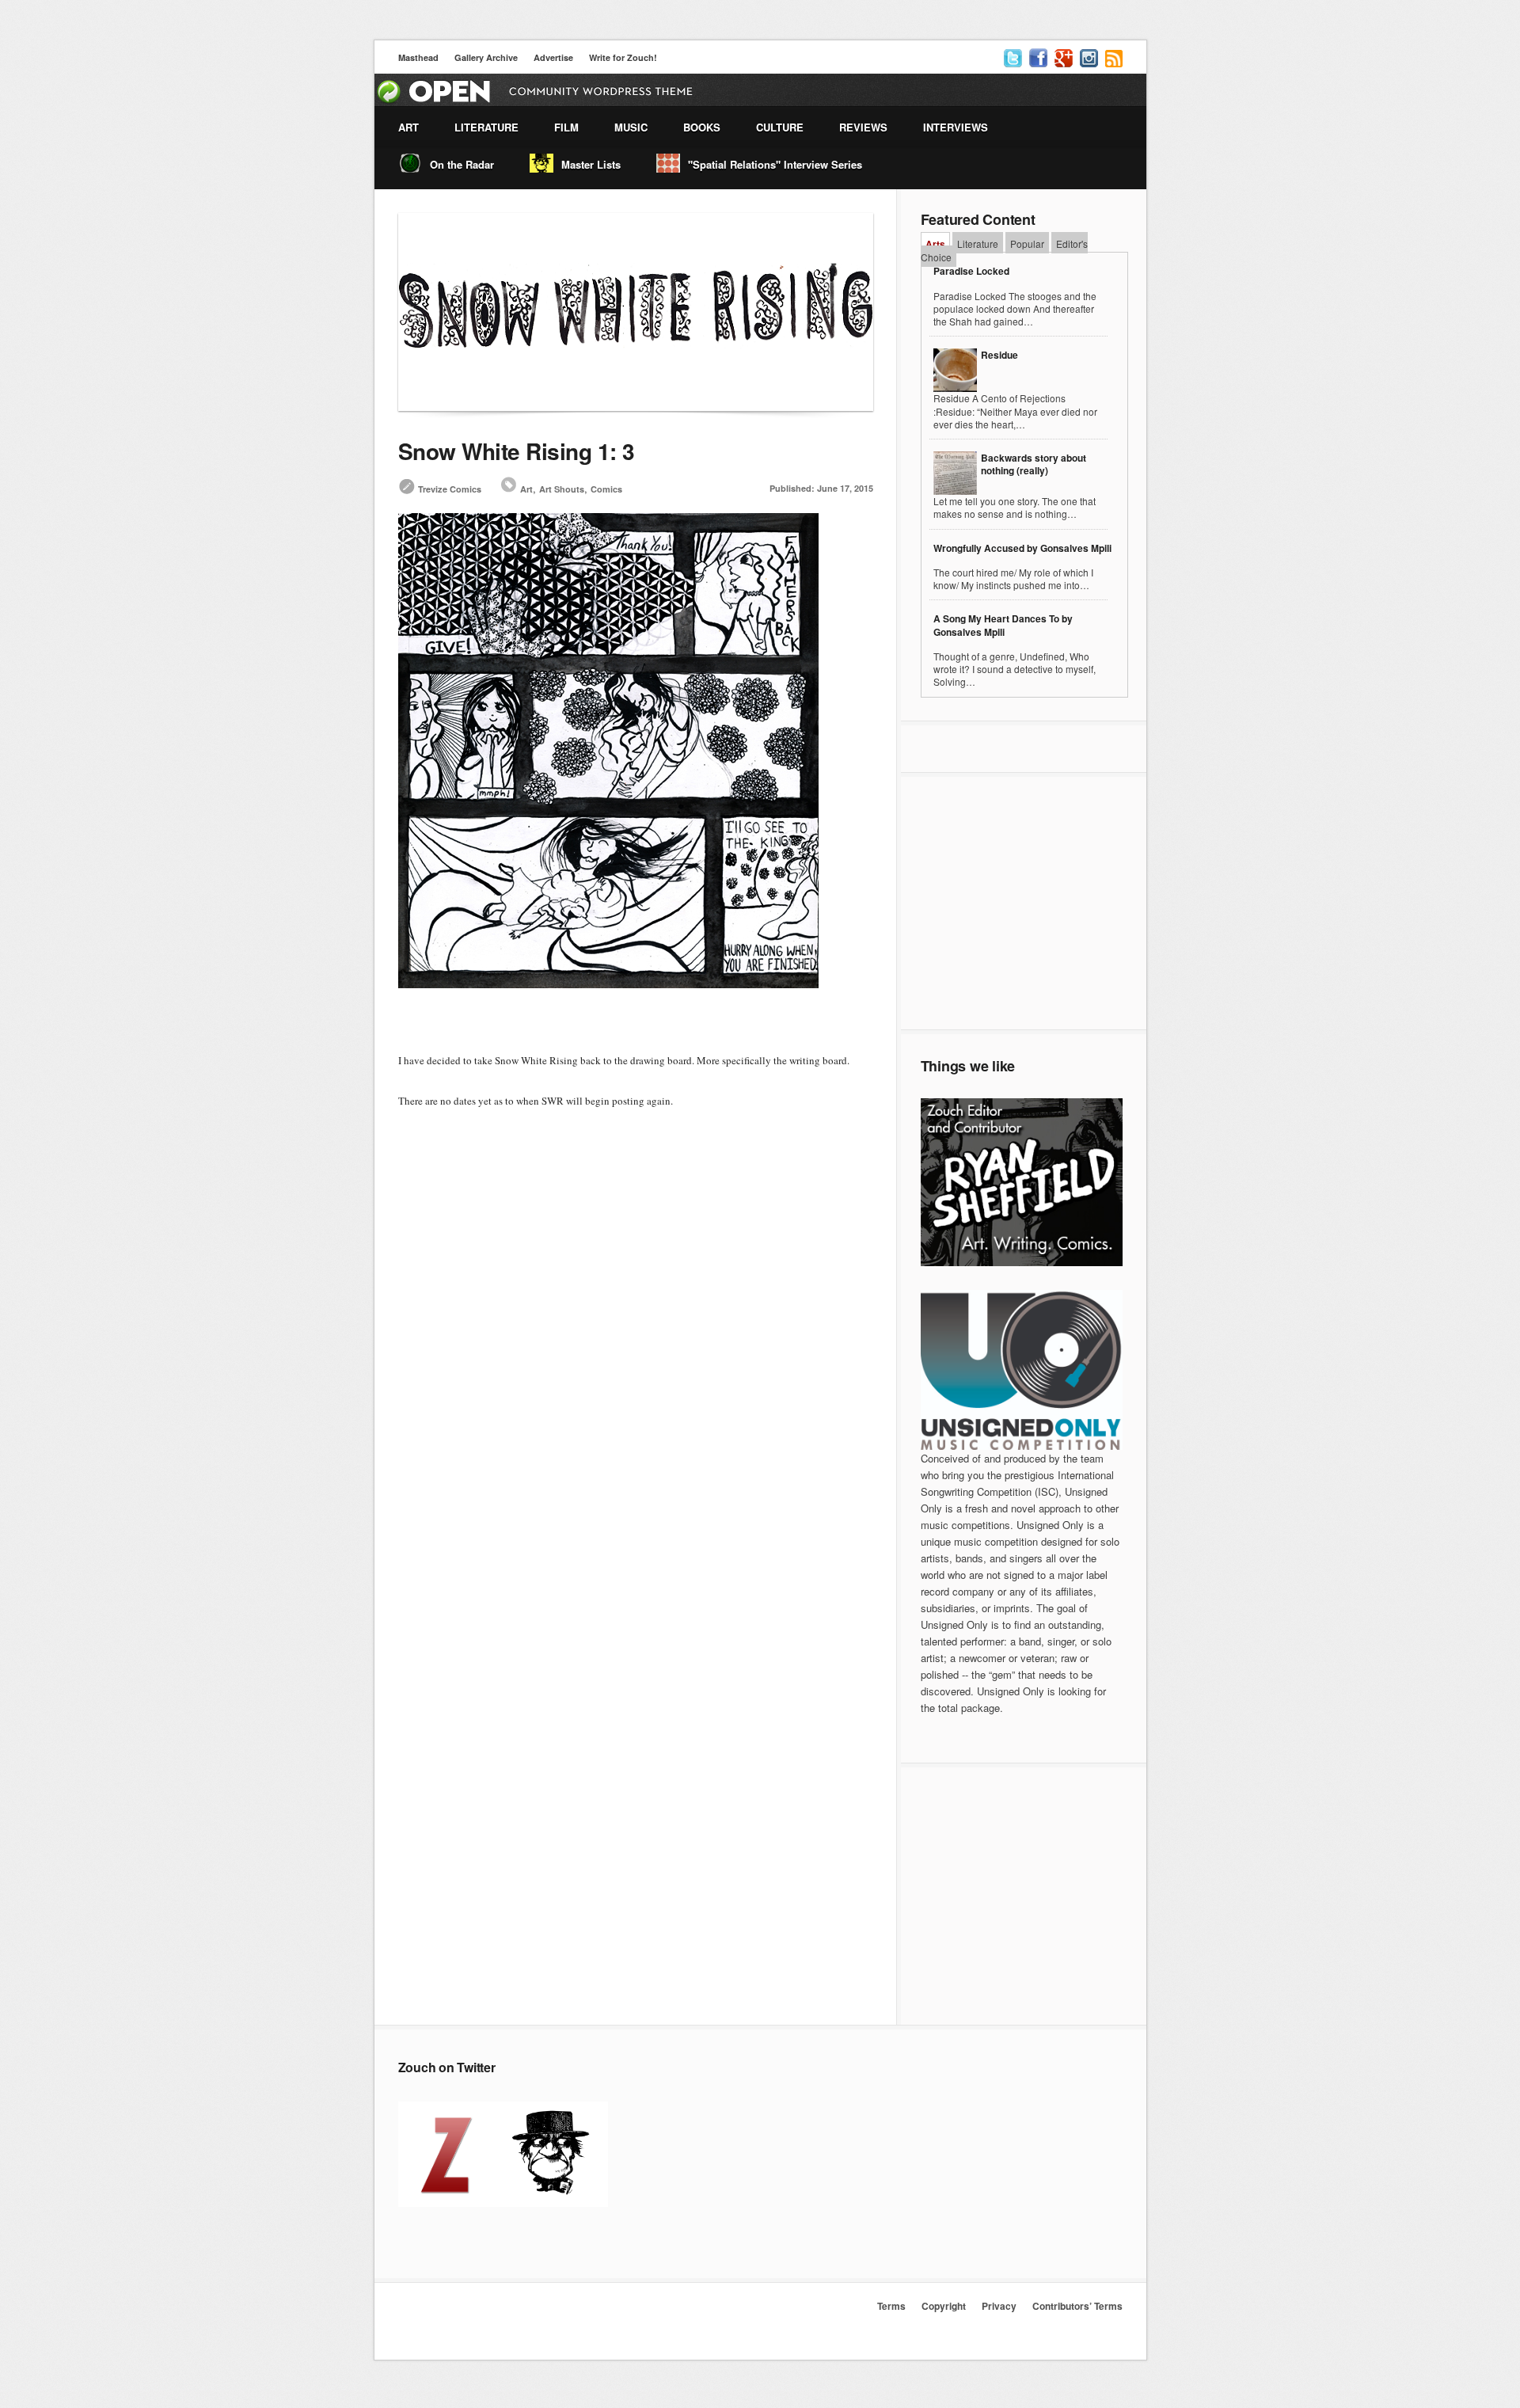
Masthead (418, 57)
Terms (891, 2306)
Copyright (944, 2306)
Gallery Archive (486, 57)
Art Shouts (562, 489)
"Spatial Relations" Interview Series (775, 164)
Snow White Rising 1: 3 (517, 451)
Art (526, 489)
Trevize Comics (450, 489)
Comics (606, 489)
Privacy (999, 2306)
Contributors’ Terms (1077, 2306)
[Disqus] (636, 1395)
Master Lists (591, 164)
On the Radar (462, 164)
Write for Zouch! (623, 57)
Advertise (553, 57)
